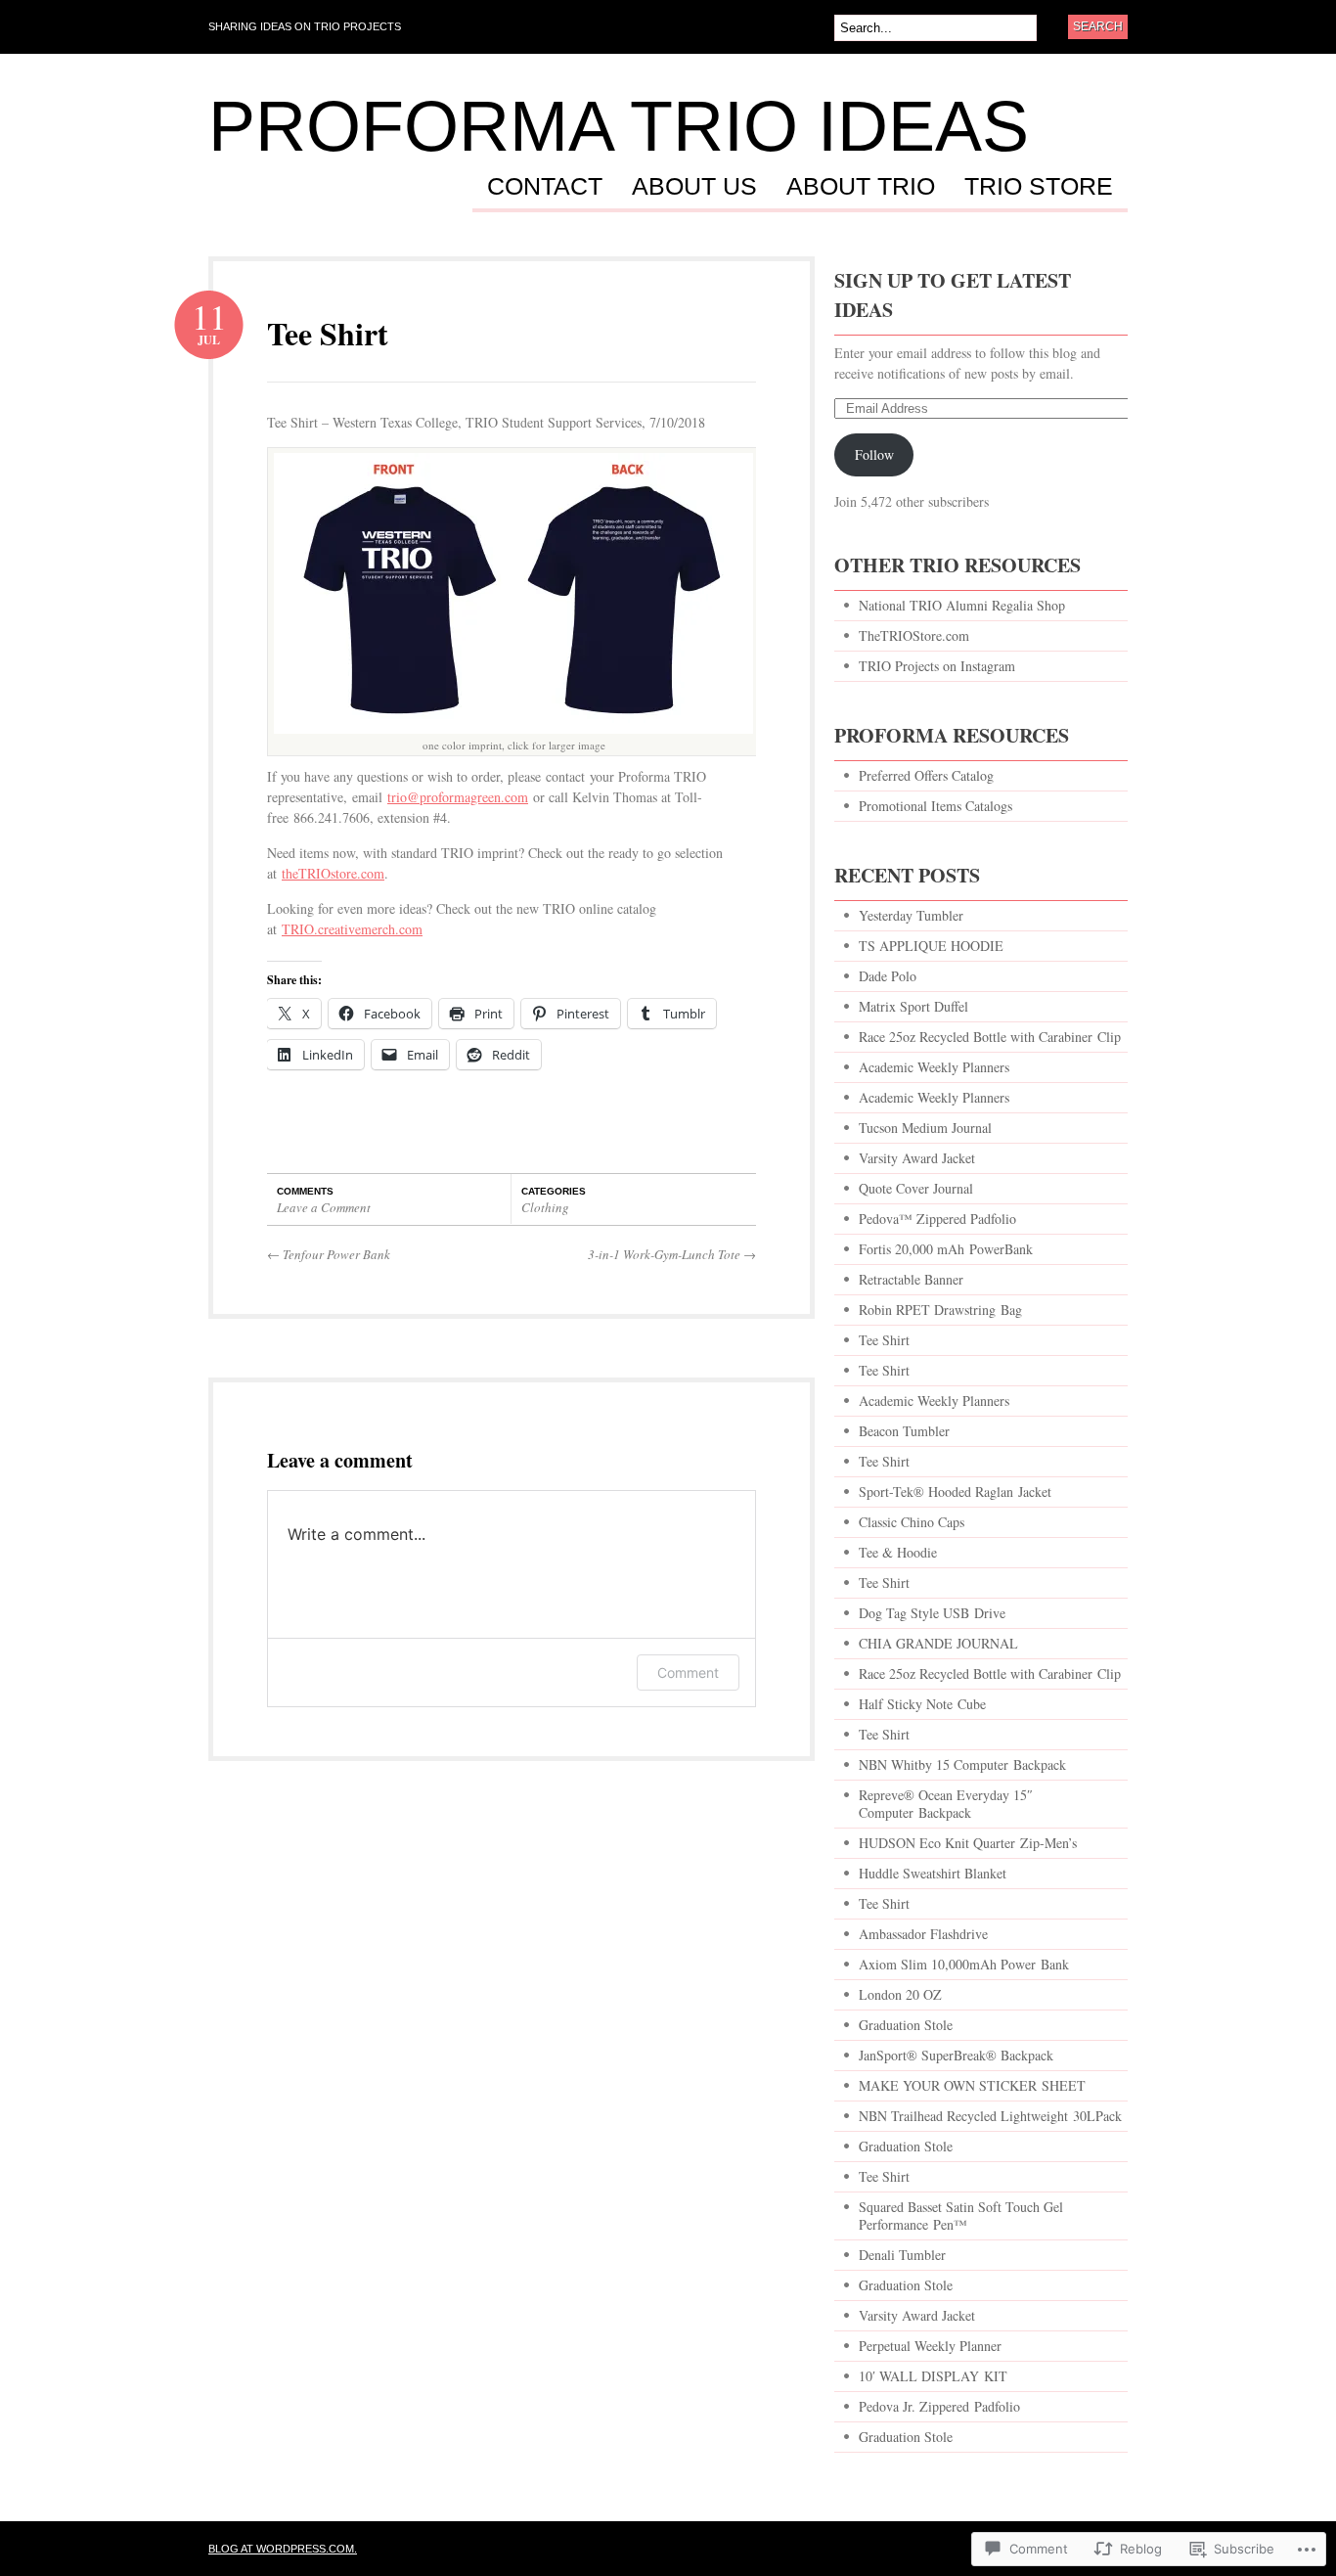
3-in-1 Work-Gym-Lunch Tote (672, 1254)
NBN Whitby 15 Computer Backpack (962, 1764)
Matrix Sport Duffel (913, 1006)
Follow (874, 454)
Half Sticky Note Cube (922, 1704)
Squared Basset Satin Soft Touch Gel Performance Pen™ (961, 2215)
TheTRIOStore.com (914, 635)
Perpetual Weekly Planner (930, 2346)
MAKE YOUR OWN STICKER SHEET (972, 2085)
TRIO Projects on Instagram (937, 666)
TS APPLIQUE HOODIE (931, 946)
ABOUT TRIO (861, 187)
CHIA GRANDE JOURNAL (938, 1643)
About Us (694, 187)
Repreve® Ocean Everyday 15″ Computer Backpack (946, 1804)
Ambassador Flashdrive (923, 1934)
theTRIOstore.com (333, 873)
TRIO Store (1039, 187)
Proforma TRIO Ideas (619, 126)
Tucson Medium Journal (925, 1128)
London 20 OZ (900, 1994)
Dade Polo (888, 976)
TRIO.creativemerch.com (352, 929)
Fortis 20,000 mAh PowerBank (946, 1249)
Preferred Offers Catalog (926, 775)
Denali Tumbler (902, 2255)
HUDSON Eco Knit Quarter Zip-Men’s (968, 1843)
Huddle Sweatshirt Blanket (933, 1873)
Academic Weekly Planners (934, 1067)
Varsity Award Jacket (917, 1158)
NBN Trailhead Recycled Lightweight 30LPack (990, 2116)
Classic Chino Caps (912, 1522)
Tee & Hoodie (898, 1552)
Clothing (545, 1207)
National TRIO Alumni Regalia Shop (962, 605)
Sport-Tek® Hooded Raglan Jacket (955, 1491)
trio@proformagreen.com (458, 797)
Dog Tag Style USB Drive (932, 1613)
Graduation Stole (906, 2025)
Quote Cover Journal (916, 1188)
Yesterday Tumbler (911, 915)
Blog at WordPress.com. (283, 2549)
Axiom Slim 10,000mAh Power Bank (964, 1964)
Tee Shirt (328, 333)
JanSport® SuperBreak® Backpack (956, 2055)
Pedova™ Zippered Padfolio (937, 1219)
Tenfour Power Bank (329, 1254)
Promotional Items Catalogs (935, 806)
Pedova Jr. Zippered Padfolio (939, 2406)
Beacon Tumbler (904, 1431)
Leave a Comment (324, 1207)
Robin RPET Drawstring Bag (940, 1310)
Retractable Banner (913, 1279)
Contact (545, 187)
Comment (688, 1672)
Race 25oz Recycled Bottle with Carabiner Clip (990, 1037)
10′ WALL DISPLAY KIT (933, 2376)
